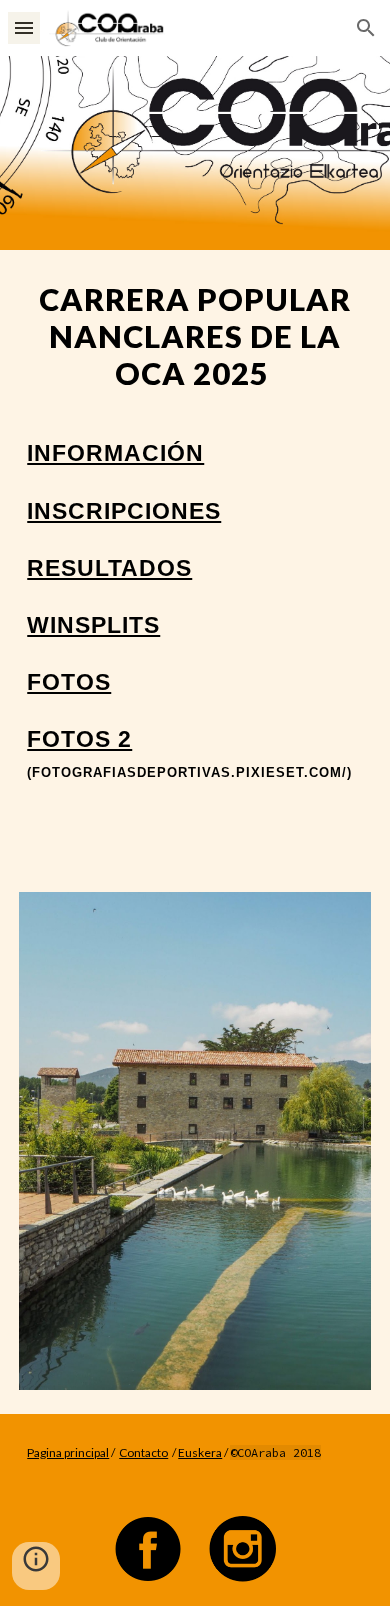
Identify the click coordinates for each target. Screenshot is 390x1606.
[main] (195, 559)
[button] (24, 27)
